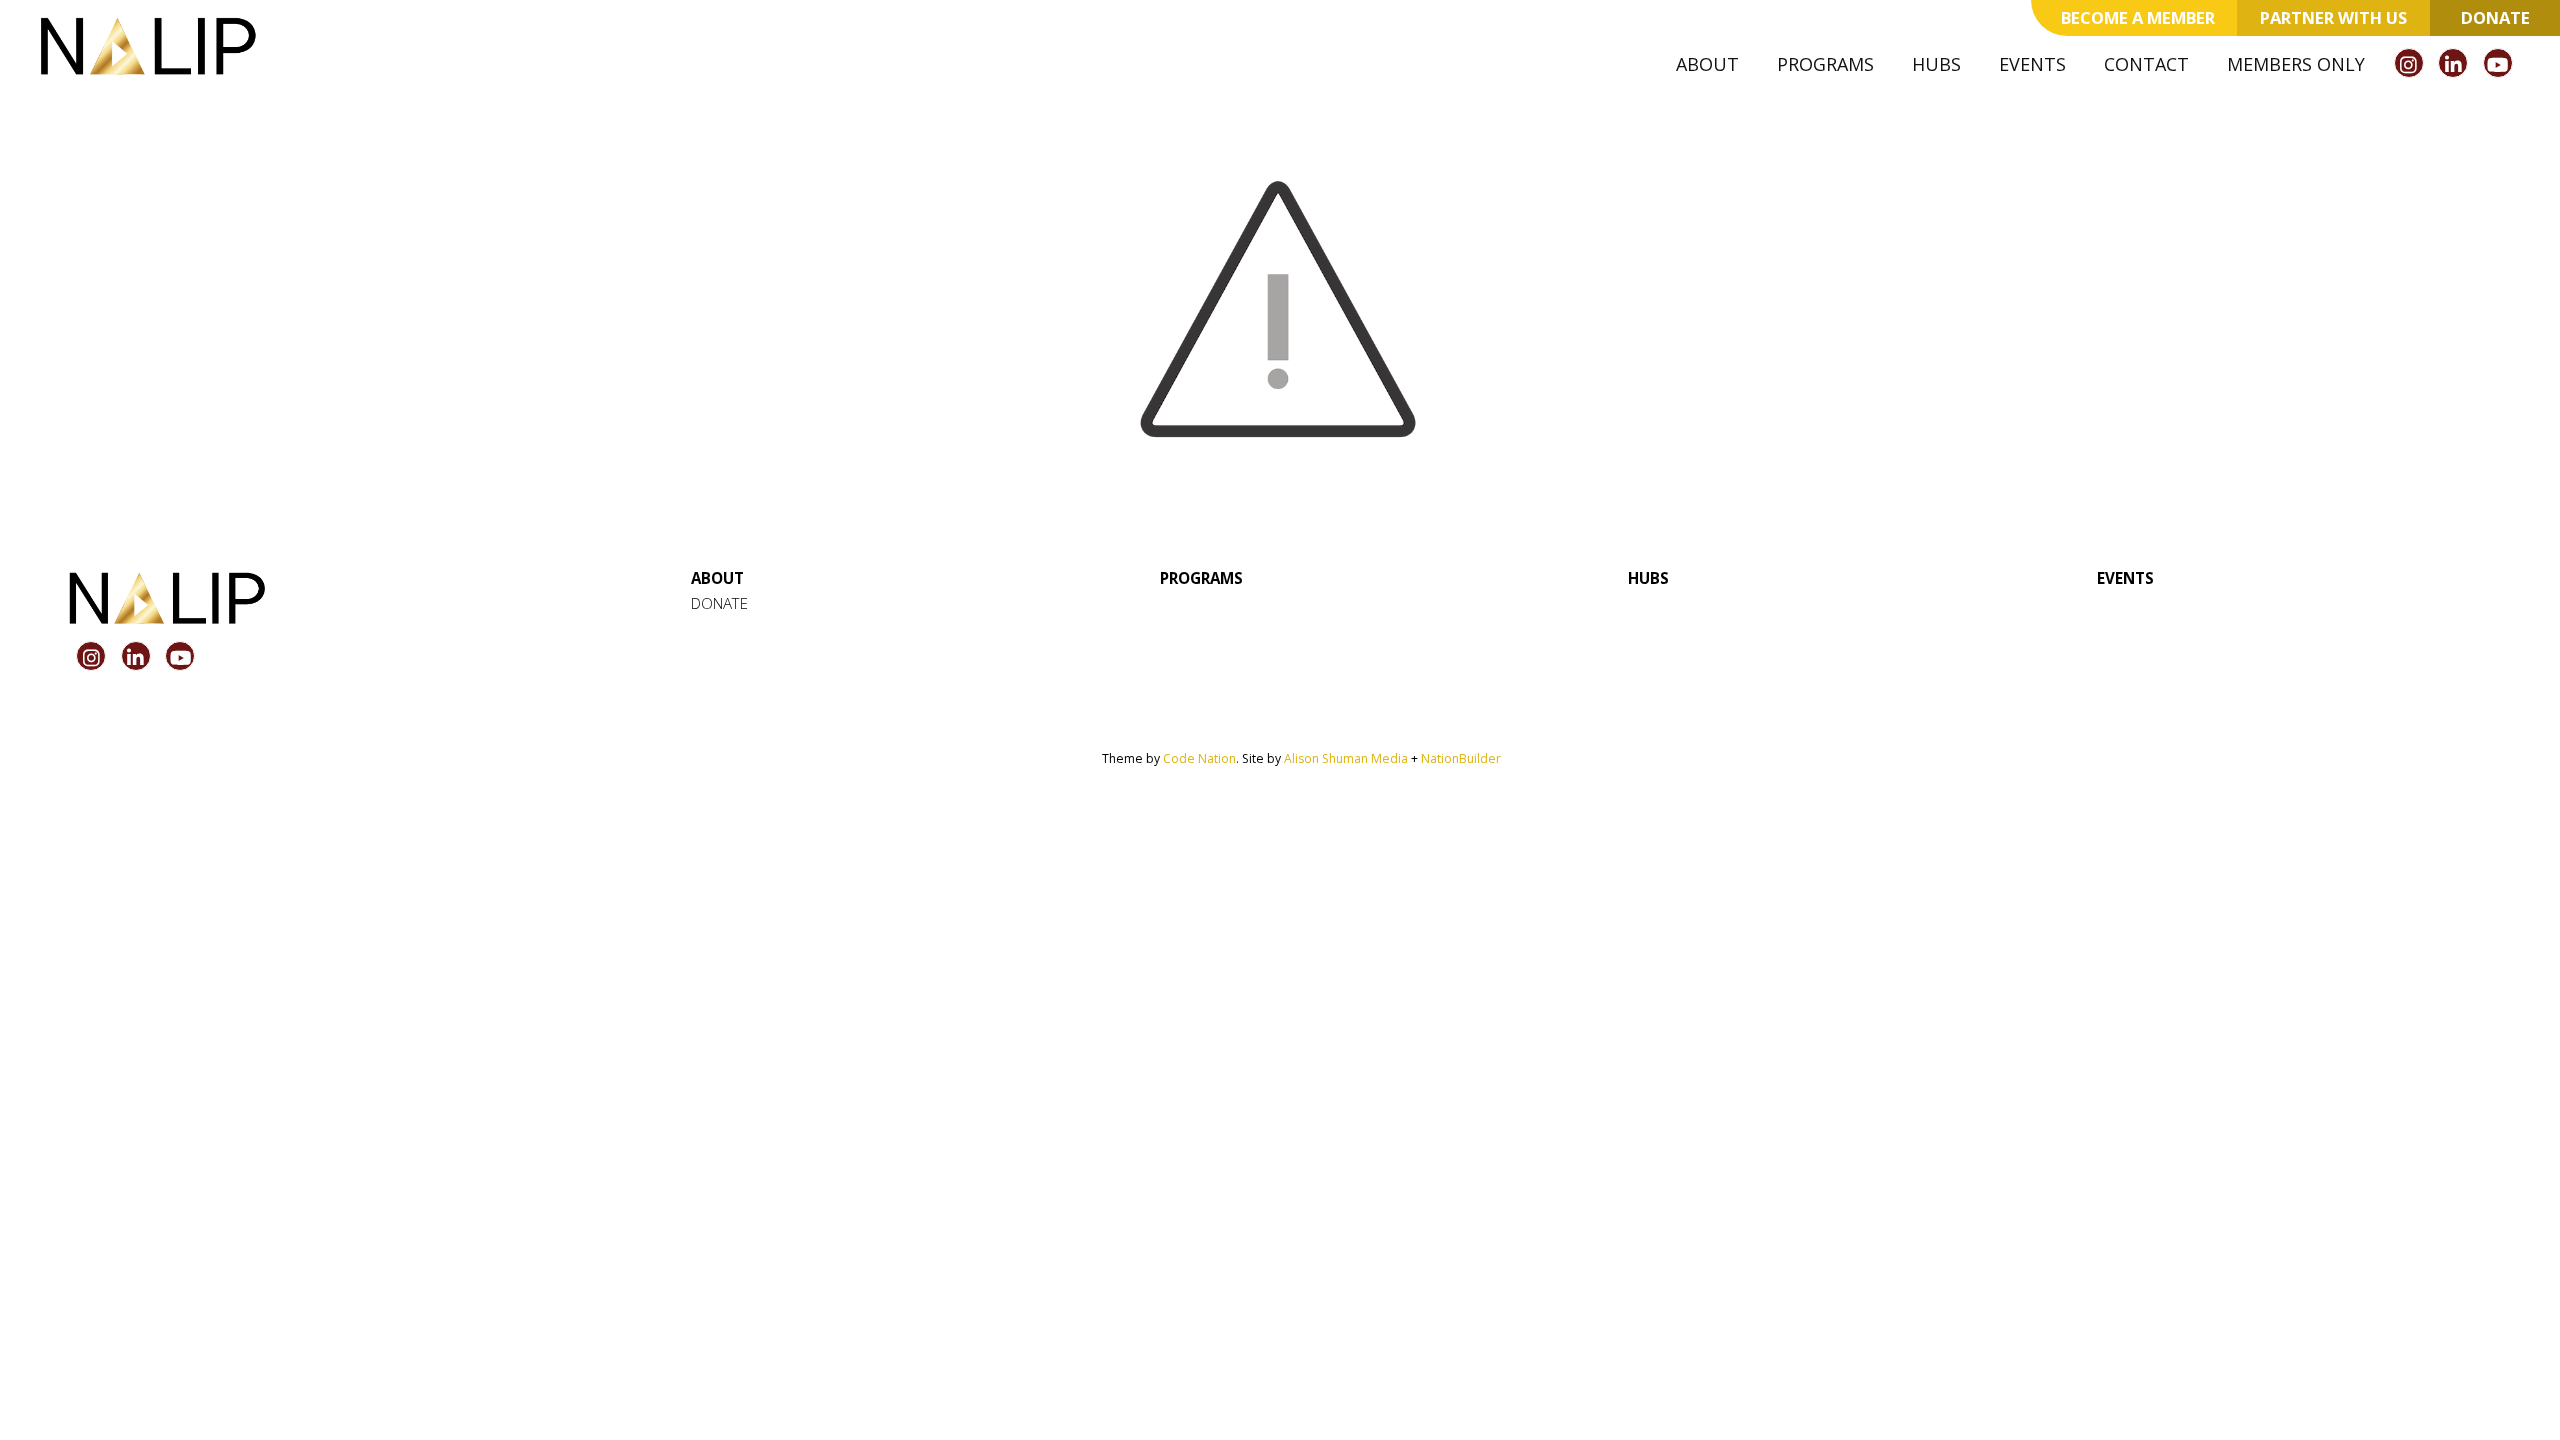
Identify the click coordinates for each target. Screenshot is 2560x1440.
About (1707, 64)
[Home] (148, 46)
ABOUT (717, 578)
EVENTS (2125, 578)
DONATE (719, 603)
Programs (1825, 64)
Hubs (1936, 64)
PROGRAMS (1201, 578)
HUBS (1648, 578)
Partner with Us (2333, 17)
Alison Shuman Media (1346, 758)
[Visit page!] (2411, 65)
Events (2032, 64)
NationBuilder (1461, 758)
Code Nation (1199, 758)
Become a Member (2138, 17)
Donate (2495, 17)
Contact (2146, 64)
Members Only (2296, 64)
